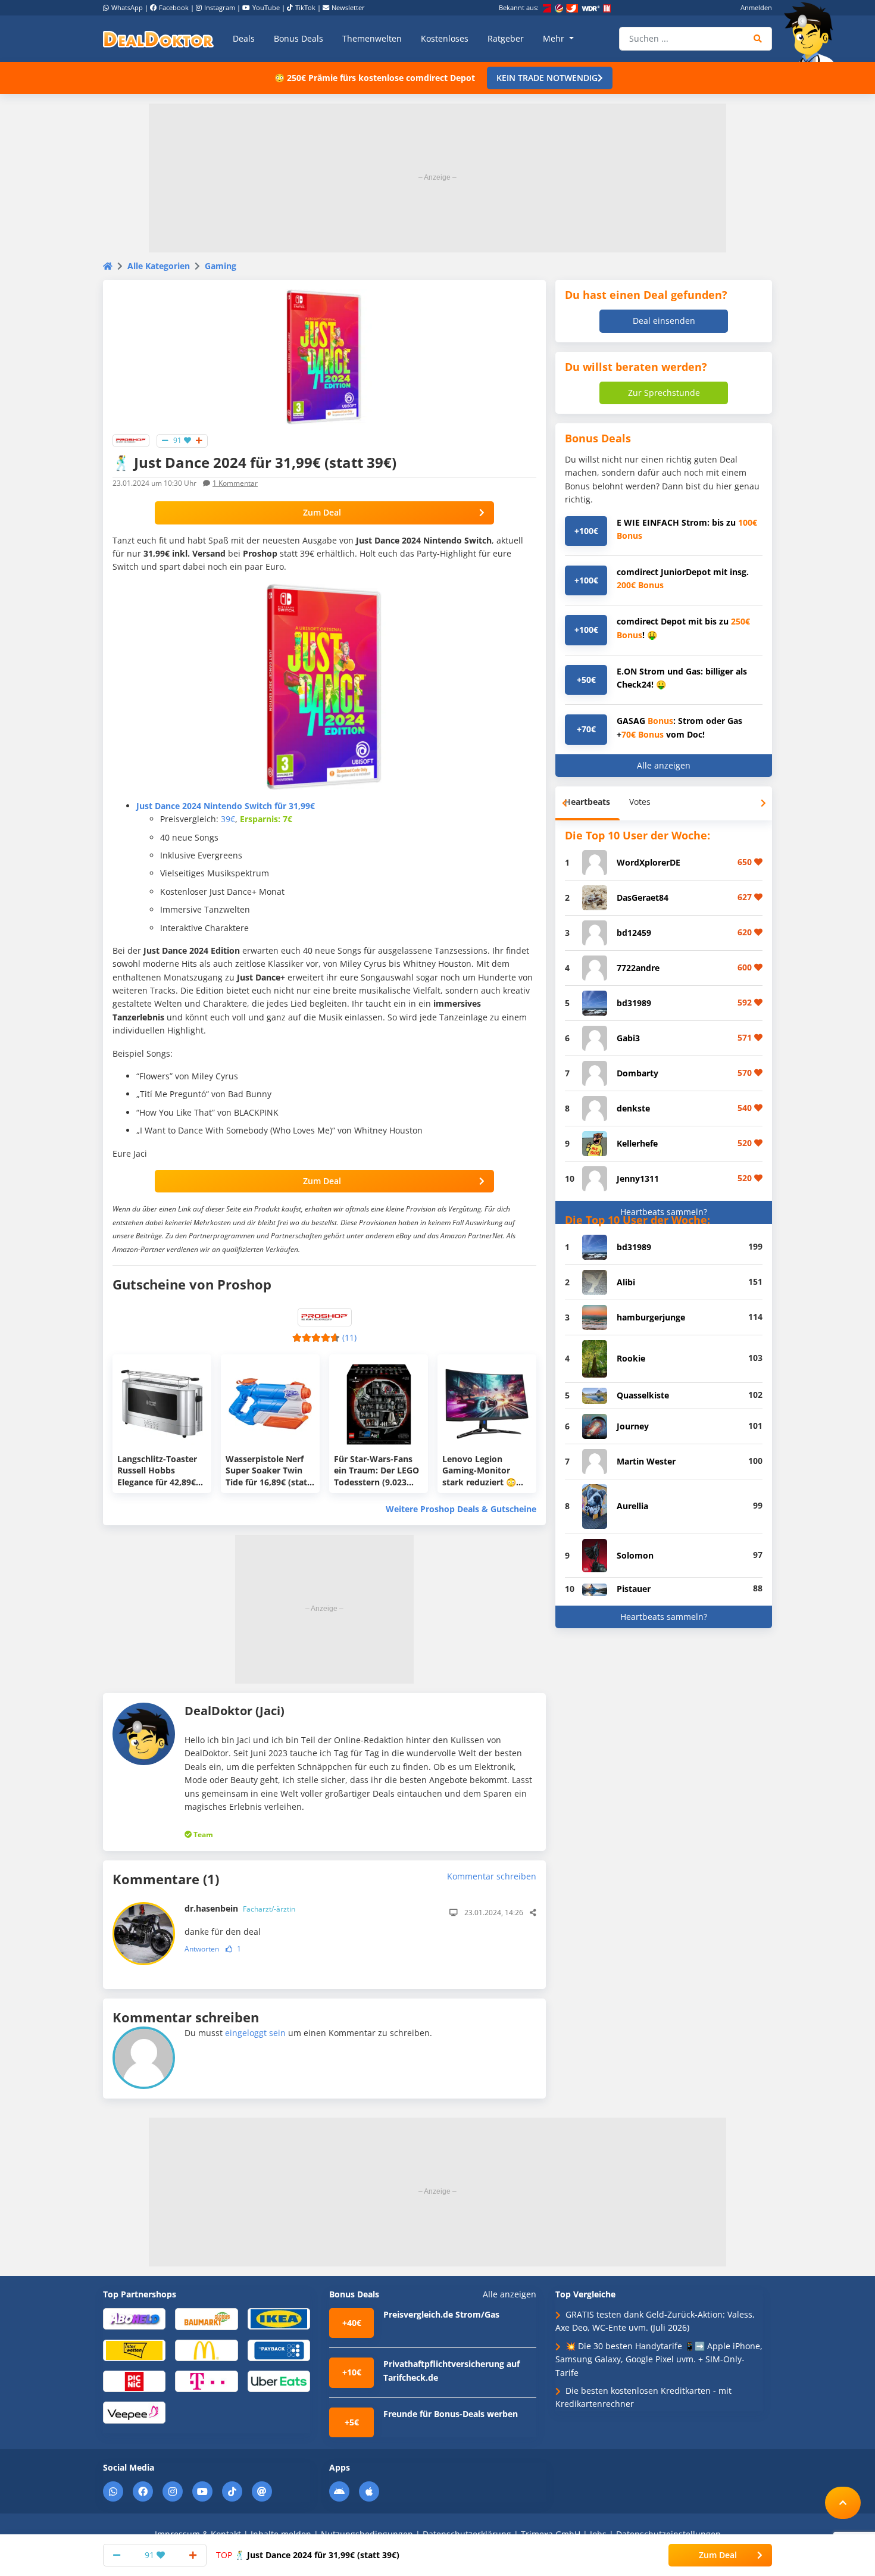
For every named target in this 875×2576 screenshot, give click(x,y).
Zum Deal (322, 512)
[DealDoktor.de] (158, 39)
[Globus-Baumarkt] (206, 2318)
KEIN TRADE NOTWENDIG (547, 78)
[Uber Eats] (279, 2380)
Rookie (631, 1358)
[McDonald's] (206, 2349)
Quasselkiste (643, 1395)
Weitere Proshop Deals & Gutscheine (461, 1509)
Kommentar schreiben (492, 1876)
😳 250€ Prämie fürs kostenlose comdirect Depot (375, 78)
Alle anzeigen (664, 765)
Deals (244, 38)
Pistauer (634, 1589)
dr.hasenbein (240, 1908)
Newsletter (348, 7)
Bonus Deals (299, 38)
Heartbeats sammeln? (664, 1212)
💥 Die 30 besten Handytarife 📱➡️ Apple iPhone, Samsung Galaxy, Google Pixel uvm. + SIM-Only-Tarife (659, 2359)
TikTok (305, 7)
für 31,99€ (226, 806)
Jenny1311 (638, 1178)
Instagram (220, 7)
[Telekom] (206, 2380)
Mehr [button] (555, 38)
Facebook (174, 7)
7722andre (638, 968)
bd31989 (634, 1003)
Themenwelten (372, 38)
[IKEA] (279, 2318)
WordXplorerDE (649, 862)
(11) (349, 1337)
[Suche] (758, 39)
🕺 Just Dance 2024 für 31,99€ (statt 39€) (308, 2555)
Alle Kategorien (159, 266)
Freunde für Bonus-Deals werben (451, 2414)
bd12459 (634, 933)
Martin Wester (646, 1461)
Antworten (202, 1949)
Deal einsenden (664, 321)
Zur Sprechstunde (664, 393)
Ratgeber (506, 38)
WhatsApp (127, 7)
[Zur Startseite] (812, 32)
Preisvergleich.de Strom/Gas (441, 2314)
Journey (633, 1426)
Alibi (626, 1282)
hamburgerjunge (651, 1317)
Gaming (221, 266)
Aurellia (632, 1506)
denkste (633, 1108)
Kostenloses (445, 38)
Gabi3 (628, 1038)
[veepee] (134, 2412)
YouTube (266, 7)
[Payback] (279, 2349)
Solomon (635, 1555)
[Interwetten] (134, 2349)
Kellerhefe (637, 1143)
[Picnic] (134, 2380)
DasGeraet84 (643, 897)
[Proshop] (131, 440)
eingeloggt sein (255, 2033)
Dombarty (637, 1073)
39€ (228, 819)
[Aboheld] (134, 2318)
